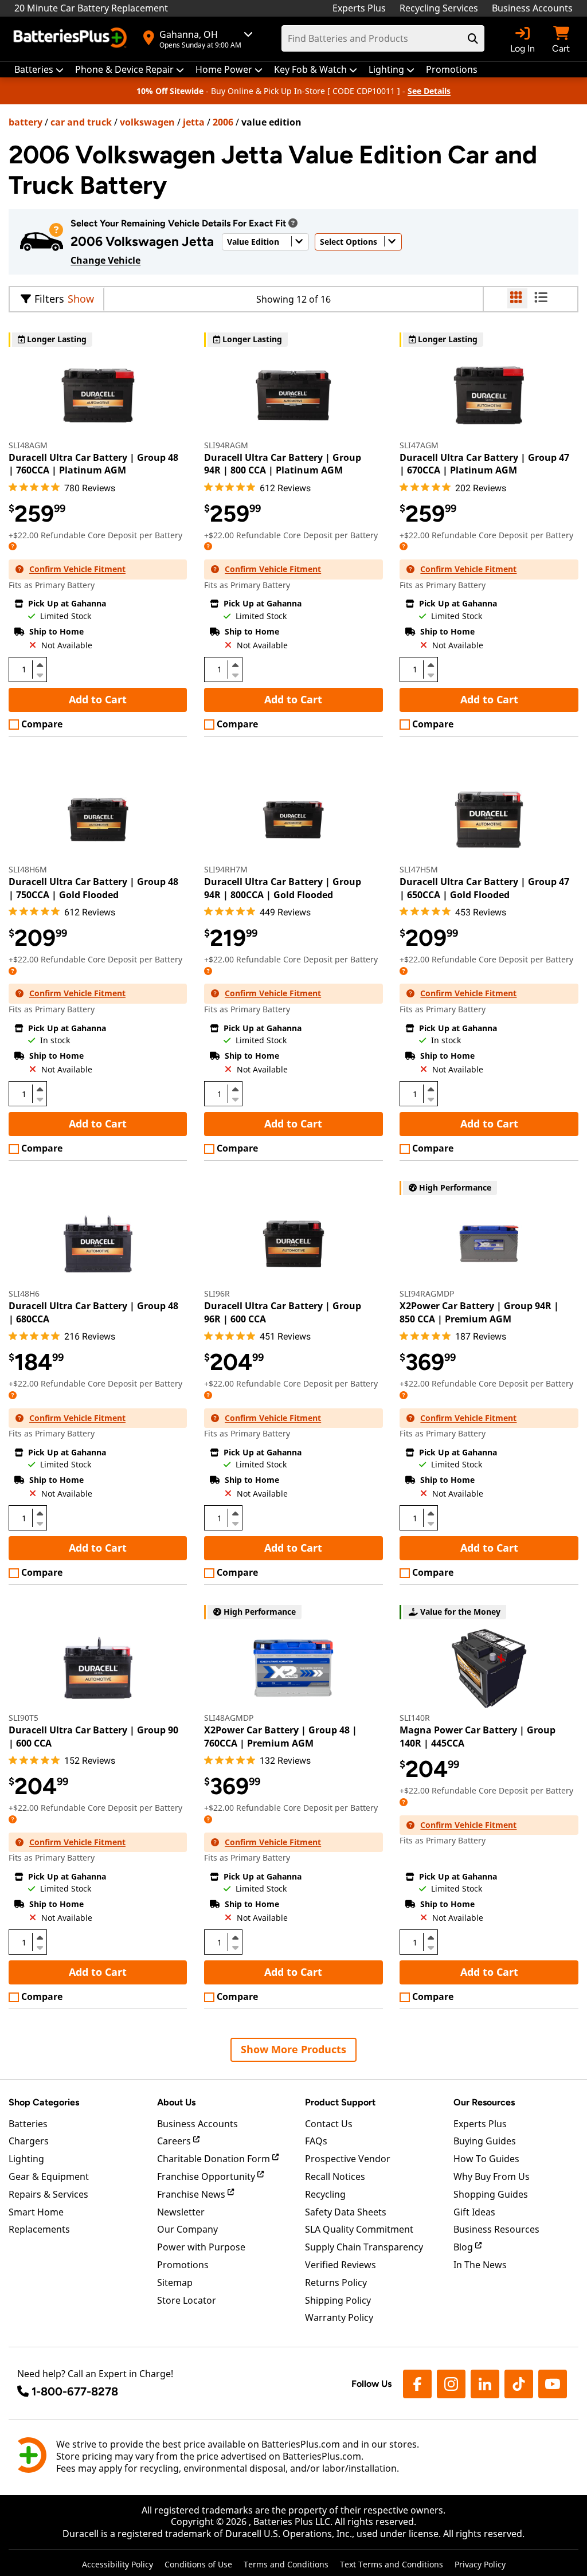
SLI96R (217, 1293)
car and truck (81, 122)
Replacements (39, 2229)
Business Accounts (532, 8)
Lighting (26, 2159)
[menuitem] (39, 70)
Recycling (325, 2194)
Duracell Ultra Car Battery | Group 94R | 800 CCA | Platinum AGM (283, 464)
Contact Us (329, 2124)
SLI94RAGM (226, 445)
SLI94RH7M (226, 869)
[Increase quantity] (40, 665)
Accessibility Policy (118, 2564)
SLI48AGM (28, 445)
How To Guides (486, 2159)
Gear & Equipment (49, 2176)
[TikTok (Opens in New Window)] (519, 2384)
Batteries (28, 2124)
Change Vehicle (105, 260)
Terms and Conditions (286, 2564)
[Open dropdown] (293, 223)
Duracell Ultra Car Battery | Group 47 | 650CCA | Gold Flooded (484, 888)
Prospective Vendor (348, 2159)
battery (26, 122)
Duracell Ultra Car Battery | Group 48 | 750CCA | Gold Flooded (93, 888)
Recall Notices (335, 2176)
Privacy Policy (480, 2564)
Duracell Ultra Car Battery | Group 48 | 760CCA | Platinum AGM (93, 464)
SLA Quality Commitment (359, 2229)
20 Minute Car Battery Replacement (91, 8)
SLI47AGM (419, 445)
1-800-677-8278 (75, 2391)
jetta (194, 122)
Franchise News (192, 2194)
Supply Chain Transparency (364, 2247)
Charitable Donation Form (215, 2159)
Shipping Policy (338, 2300)
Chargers (29, 2141)
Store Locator (187, 2300)
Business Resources (496, 2229)
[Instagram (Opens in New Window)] (451, 2384)
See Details (429, 91)
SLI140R (415, 1718)
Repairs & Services (48, 2194)
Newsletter (181, 2212)
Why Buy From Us (492, 2176)
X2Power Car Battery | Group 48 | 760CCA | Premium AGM (281, 1736)
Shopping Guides (491, 2194)
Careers (175, 2141)
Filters (49, 299)
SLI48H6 (24, 1293)
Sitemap (175, 2283)
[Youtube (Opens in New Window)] (553, 2384)
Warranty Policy (339, 2317)
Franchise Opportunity (207, 2176)
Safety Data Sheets (346, 2212)
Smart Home (36, 2212)
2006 (223, 122)
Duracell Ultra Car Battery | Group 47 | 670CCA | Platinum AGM (484, 464)
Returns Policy (336, 2283)
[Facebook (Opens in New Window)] (417, 2384)
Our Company (187, 2229)
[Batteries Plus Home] (72, 39)
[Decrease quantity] (40, 674)
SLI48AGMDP (229, 1718)
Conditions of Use (198, 2564)
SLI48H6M (28, 869)
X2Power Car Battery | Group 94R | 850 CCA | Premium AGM (479, 1312)
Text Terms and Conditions (392, 2564)
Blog (464, 2247)
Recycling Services (439, 8)
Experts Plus (359, 8)
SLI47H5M (419, 869)
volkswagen (147, 122)
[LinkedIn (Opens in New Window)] (485, 2384)
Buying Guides (485, 2141)
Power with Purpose (201, 2247)
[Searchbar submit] (473, 38)
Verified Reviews (341, 2265)
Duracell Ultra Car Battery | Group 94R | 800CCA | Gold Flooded (283, 888)
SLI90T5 (24, 1718)
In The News (480, 2265)
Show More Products (293, 2049)
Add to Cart (98, 699)
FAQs (316, 2141)
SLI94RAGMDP (427, 1293)
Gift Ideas (474, 2212)
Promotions (183, 2265)
